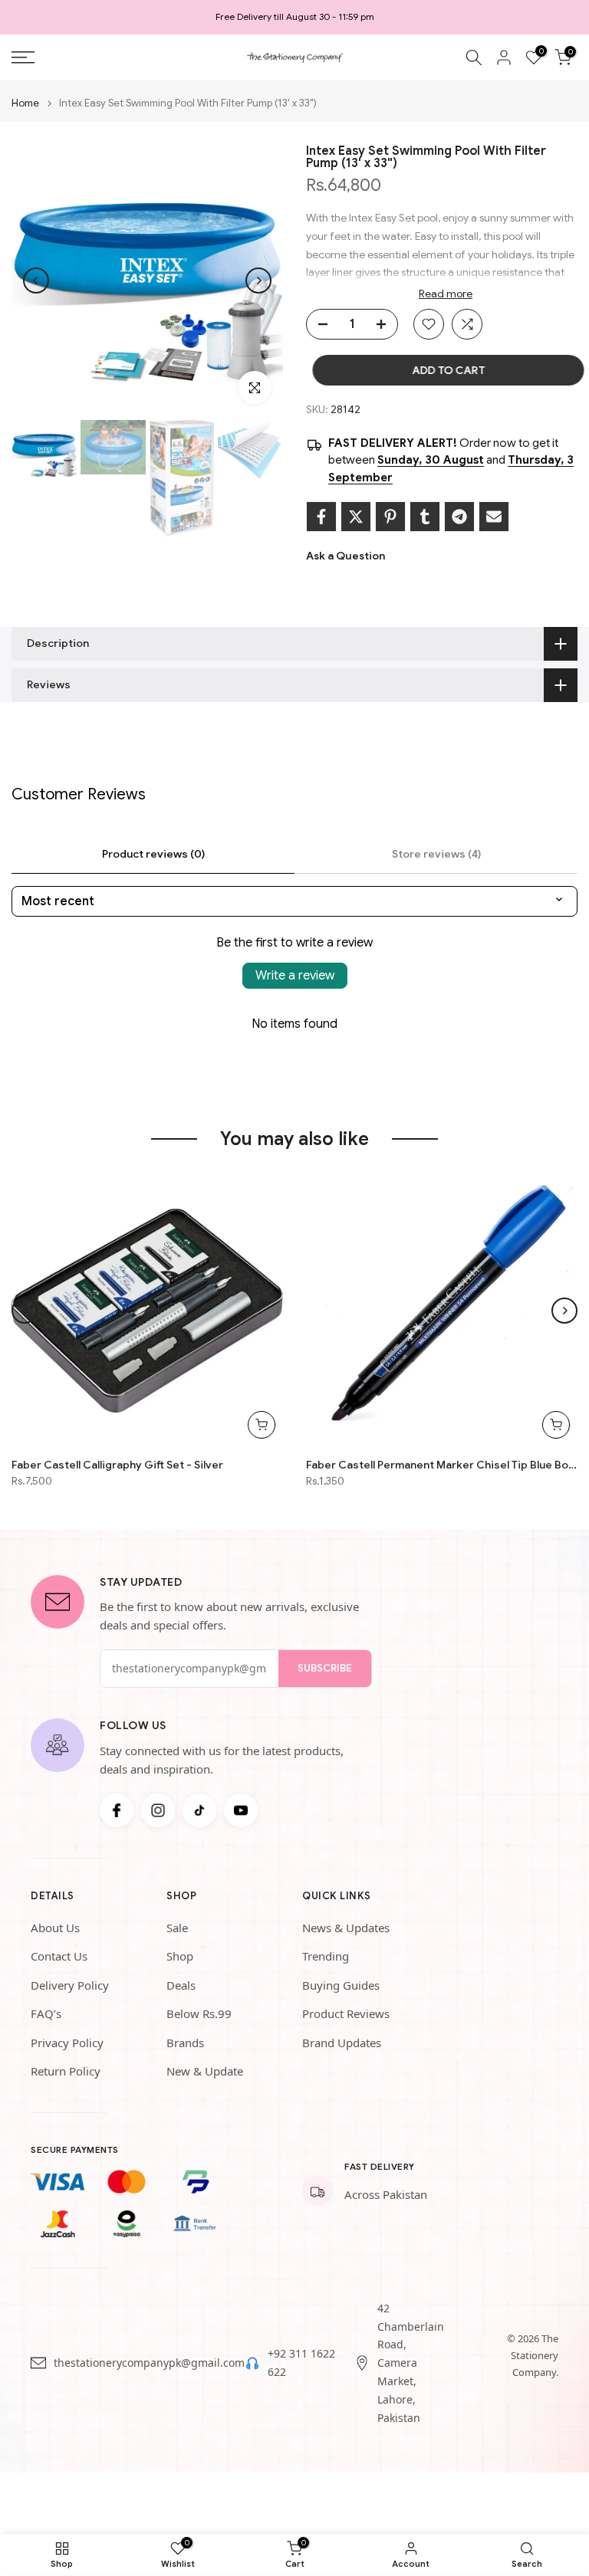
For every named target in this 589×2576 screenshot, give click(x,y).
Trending (326, 1956)
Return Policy (66, 2071)
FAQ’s (46, 2013)
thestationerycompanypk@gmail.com (149, 2363)
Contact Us (59, 1956)
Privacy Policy (67, 2043)
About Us (55, 1928)
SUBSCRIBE (325, 1668)
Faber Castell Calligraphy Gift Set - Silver (117, 1465)
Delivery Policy (70, 1985)
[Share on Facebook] (321, 517)
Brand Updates (342, 2043)
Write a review (295, 976)
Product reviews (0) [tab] (153, 854)
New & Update (205, 2071)
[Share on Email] (494, 517)
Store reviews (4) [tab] (436, 854)
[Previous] (36, 281)
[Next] (258, 281)
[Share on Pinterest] (390, 517)
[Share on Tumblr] (425, 517)
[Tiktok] (199, 1810)
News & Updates (346, 1928)
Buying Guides (341, 1985)
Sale (177, 1928)
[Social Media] (117, 1810)
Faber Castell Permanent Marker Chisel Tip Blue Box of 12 (442, 1465)
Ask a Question (346, 556)
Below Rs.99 (199, 2013)
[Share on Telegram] (459, 517)
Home (25, 103)
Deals (181, 1985)
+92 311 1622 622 (301, 2363)
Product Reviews (346, 2013)
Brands (185, 2043)
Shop (180, 1956)
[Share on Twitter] (356, 517)
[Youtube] (241, 1810)
